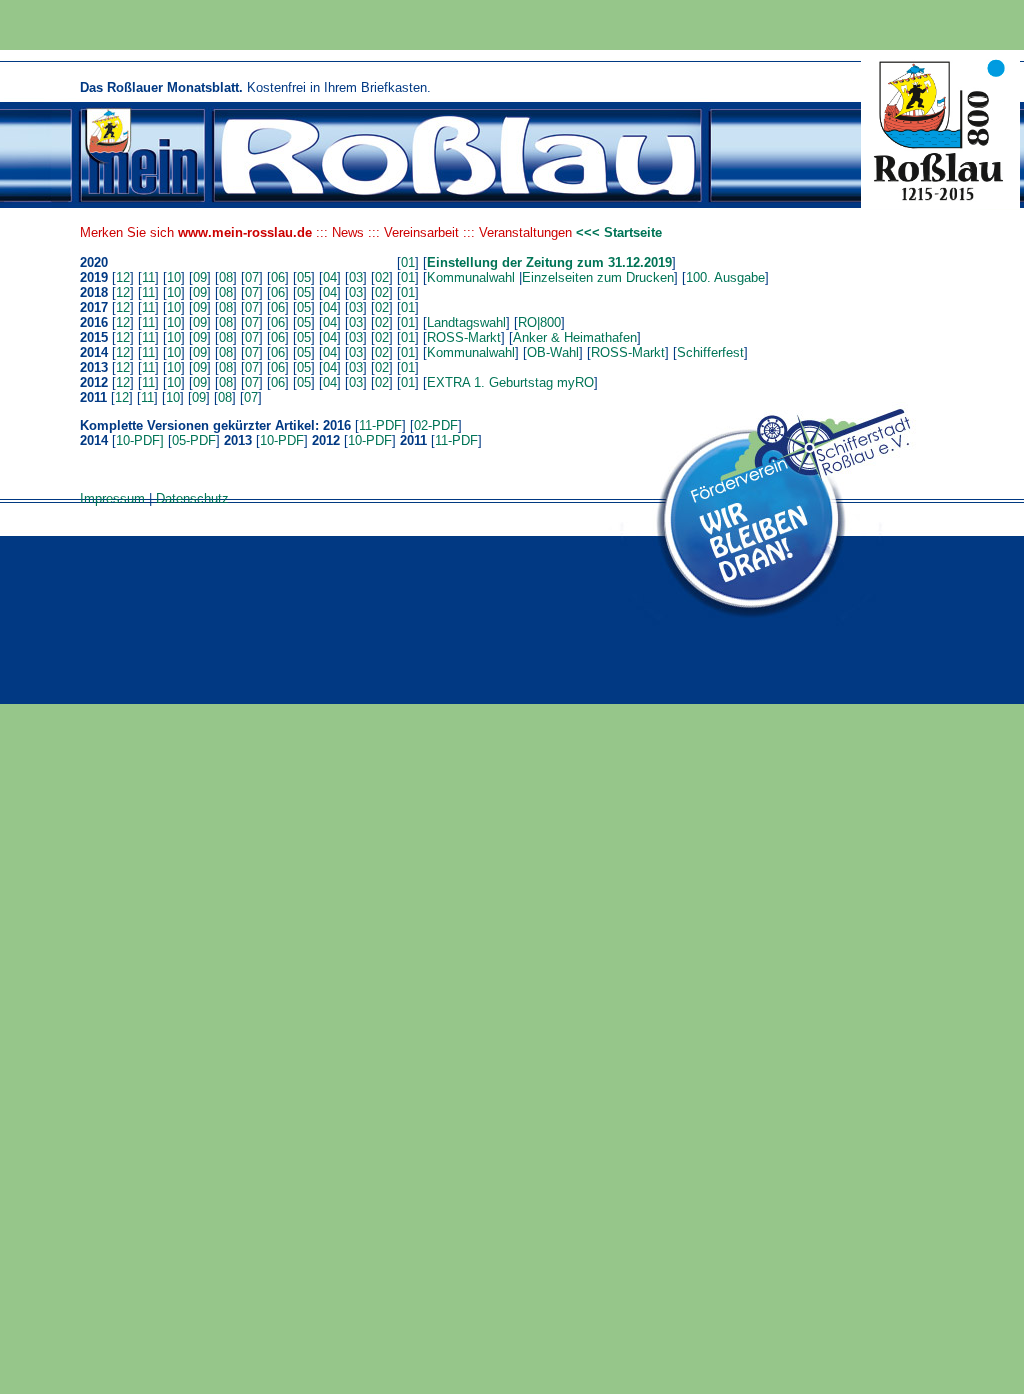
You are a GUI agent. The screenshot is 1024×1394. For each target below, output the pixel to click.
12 (123, 277)
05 (304, 277)
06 (278, 277)
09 (200, 277)
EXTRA (448, 382)
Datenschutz (192, 498)
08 (226, 277)
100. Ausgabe (725, 277)
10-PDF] (140, 440)
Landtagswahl (466, 322)
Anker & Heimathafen (575, 337)
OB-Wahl (553, 352)
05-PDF (194, 440)
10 (174, 277)
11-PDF (380, 425)
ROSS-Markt (464, 337)
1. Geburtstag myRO (532, 382)
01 (408, 262)
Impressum (112, 498)
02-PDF (436, 425)
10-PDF (282, 440)
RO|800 (539, 322)
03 (356, 277)
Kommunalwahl (471, 277)
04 (330, 277)
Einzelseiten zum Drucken (598, 277)
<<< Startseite (619, 232)
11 (148, 277)
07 (252, 277)
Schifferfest (710, 352)
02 (382, 277)
